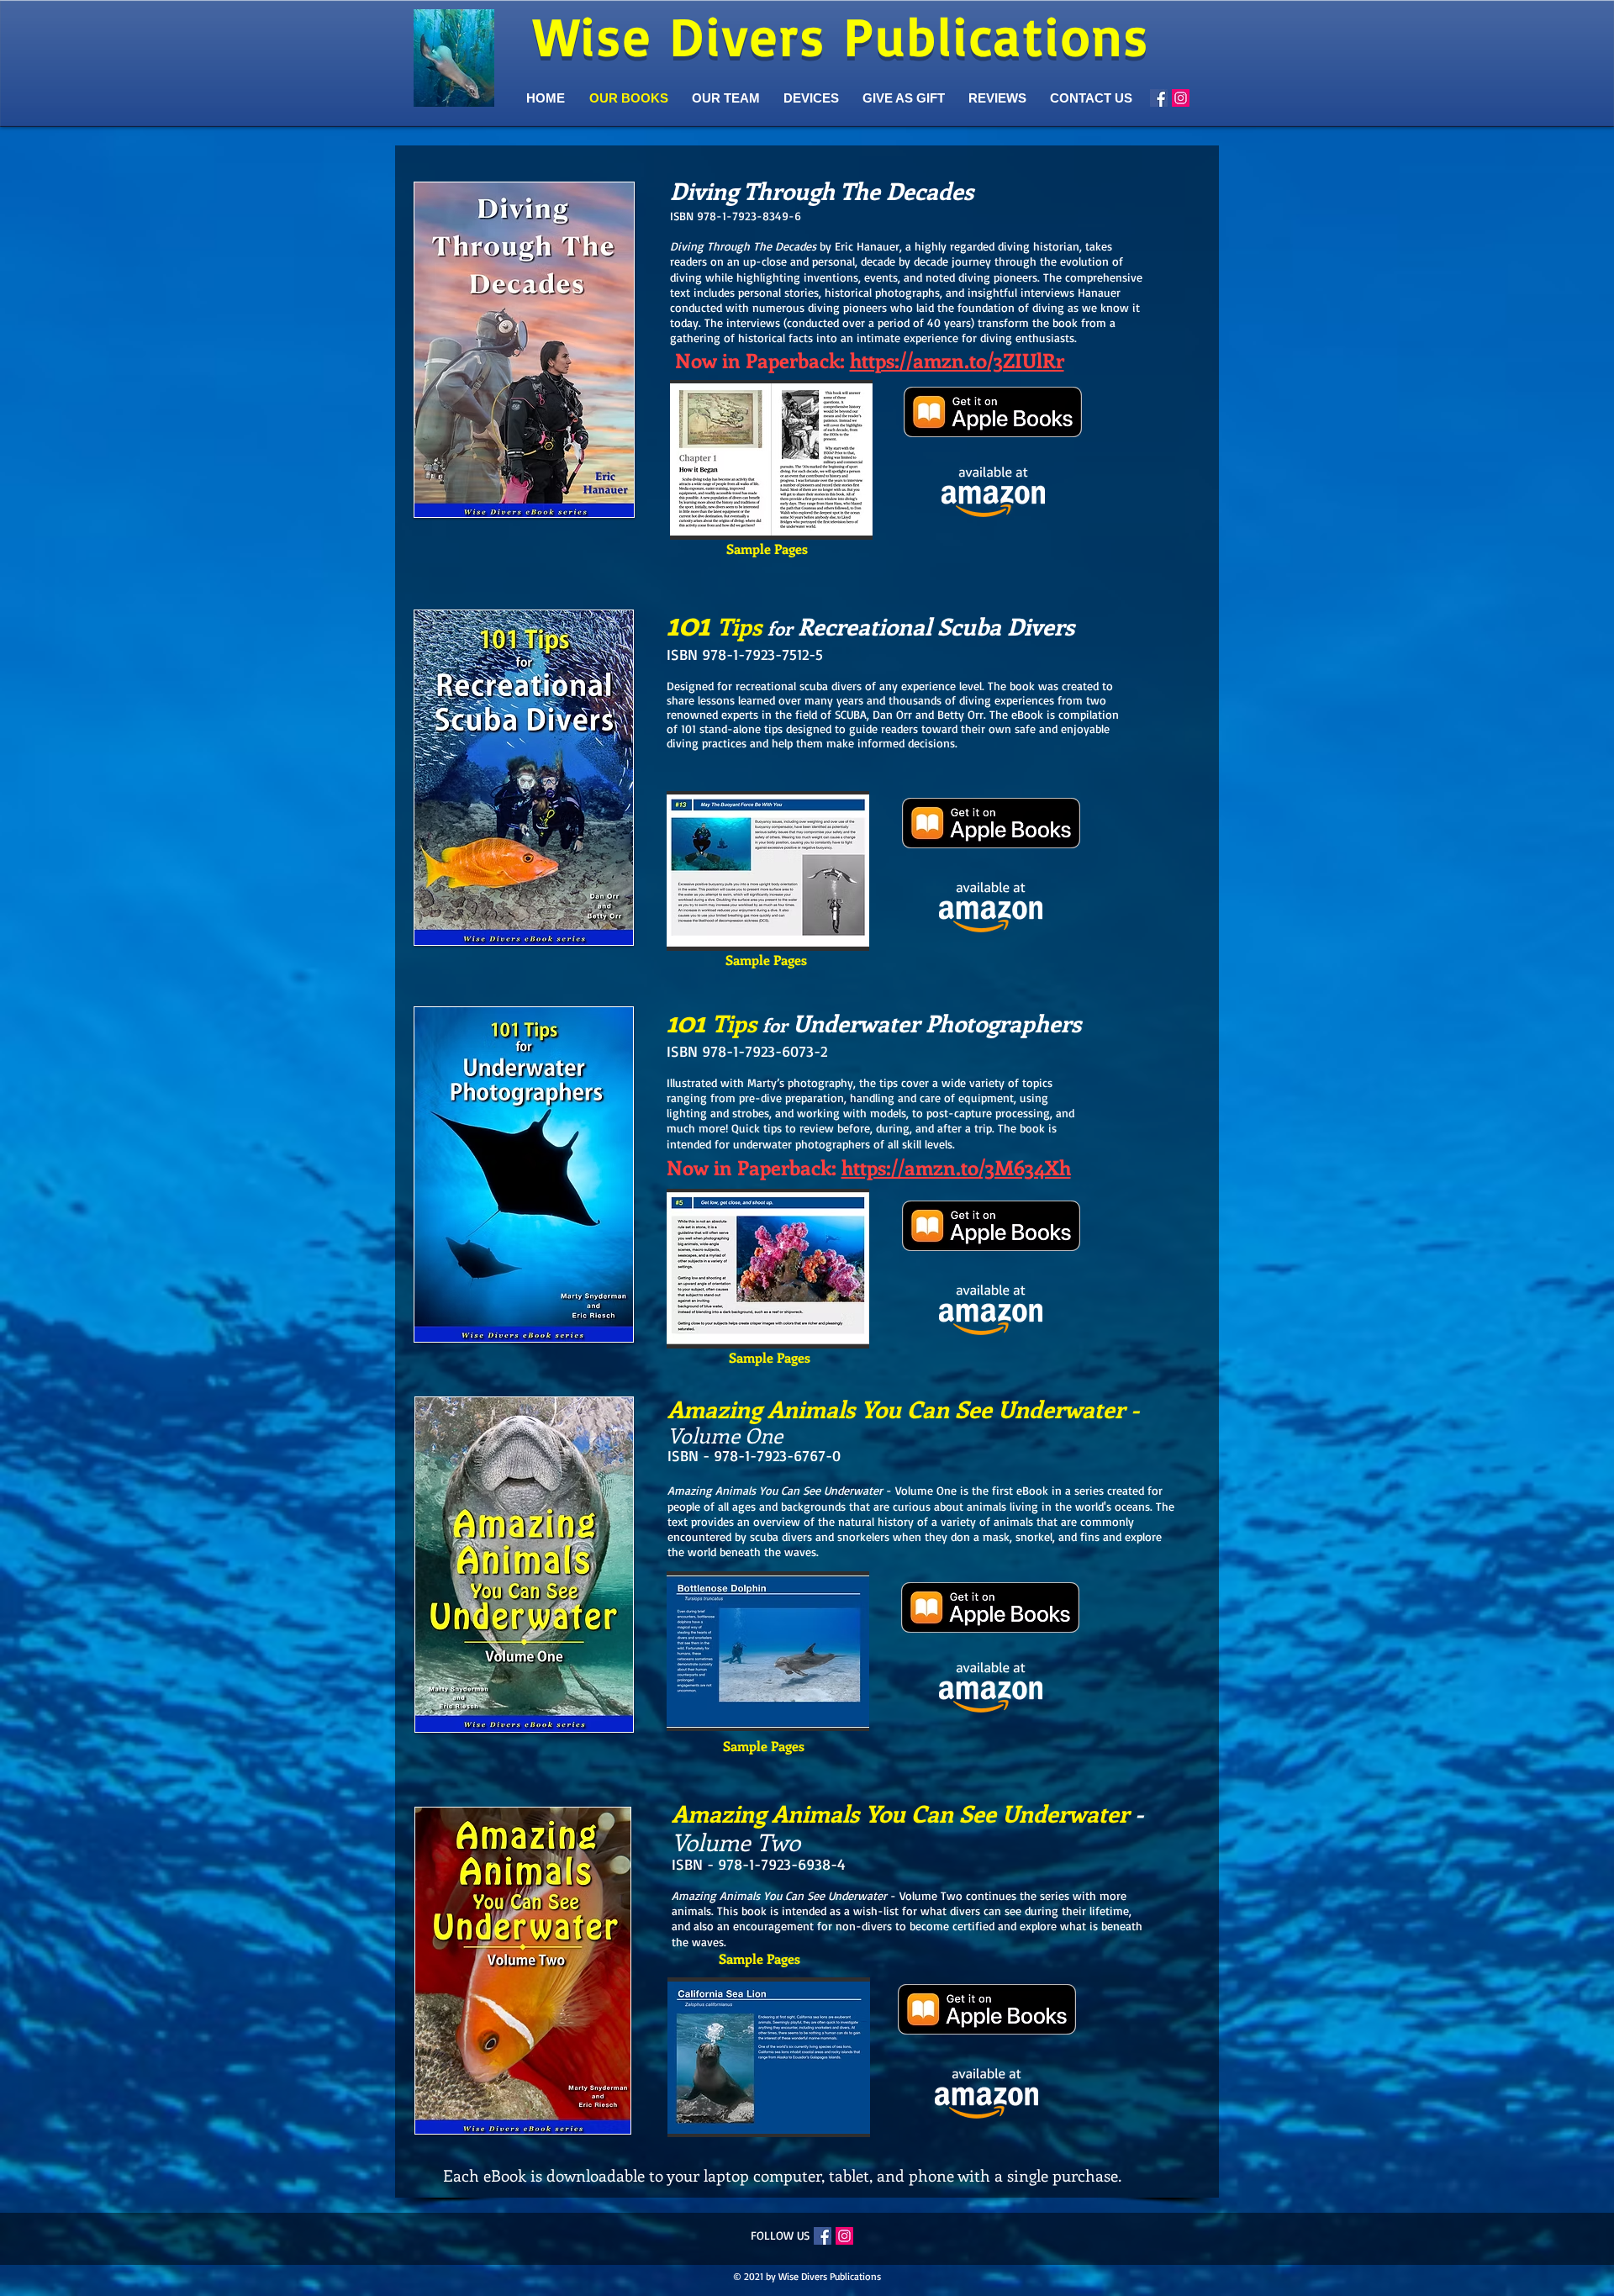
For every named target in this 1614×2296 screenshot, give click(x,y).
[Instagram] (1181, 98)
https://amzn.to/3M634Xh (956, 1167)
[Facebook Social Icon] (1159, 98)
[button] (771, 460)
